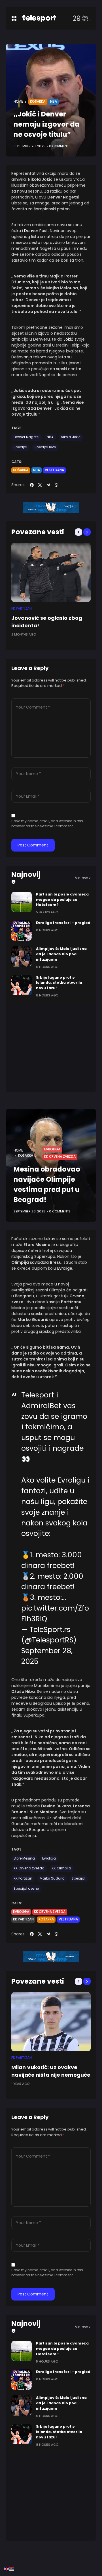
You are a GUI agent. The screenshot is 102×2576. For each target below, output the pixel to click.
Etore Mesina (24, 1858)
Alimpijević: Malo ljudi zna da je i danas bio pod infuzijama (61, 954)
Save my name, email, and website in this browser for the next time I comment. (47, 823)
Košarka (38, 102)
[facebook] (32, 485)
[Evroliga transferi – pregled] (22, 930)
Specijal (20, 447)
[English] (7, 2569)
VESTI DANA (54, 470)
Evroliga (52, 1149)
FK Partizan (22, 608)
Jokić (68, 339)
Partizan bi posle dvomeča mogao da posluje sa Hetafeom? (62, 900)
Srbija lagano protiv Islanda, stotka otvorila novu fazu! (59, 983)
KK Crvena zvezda (60, 1157)
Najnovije (26, 878)
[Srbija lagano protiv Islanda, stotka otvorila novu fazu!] (22, 985)
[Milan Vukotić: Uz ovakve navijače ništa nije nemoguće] (51, 2022)
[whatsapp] (56, 485)
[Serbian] (12, 2569)
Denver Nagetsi (26, 437)
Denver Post (36, 231)
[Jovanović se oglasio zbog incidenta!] (51, 572)
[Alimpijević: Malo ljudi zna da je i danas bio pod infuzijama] (22, 956)
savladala (39, 1262)
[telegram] (48, 485)
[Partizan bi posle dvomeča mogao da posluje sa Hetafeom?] (22, 902)
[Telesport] (39, 18)
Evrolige (65, 1268)
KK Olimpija (61, 1868)
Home (18, 102)
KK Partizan (23, 1878)
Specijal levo (45, 447)
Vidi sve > (83, 878)
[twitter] (40, 485)
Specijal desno (26, 1889)
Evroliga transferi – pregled (63, 923)
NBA (54, 102)
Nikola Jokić (71, 437)
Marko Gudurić (52, 1878)
